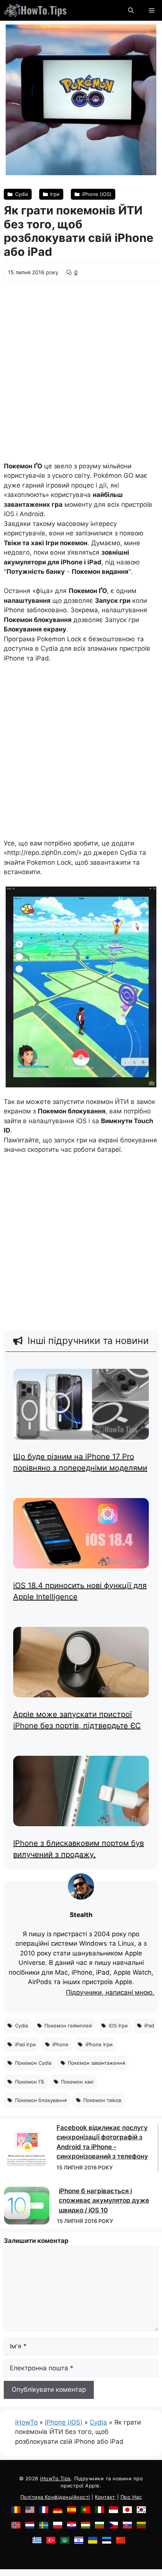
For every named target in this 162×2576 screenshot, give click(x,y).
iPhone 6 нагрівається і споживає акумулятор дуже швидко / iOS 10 (104, 2201)
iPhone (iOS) (64, 2422)
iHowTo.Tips (55, 2478)
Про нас (131, 2497)
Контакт (105, 2497)
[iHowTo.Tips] (35, 10)
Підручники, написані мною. (110, 1993)
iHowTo (26, 2422)
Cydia (98, 2422)
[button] (131, 10)
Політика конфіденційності (55, 2497)
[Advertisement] (81, 367)
